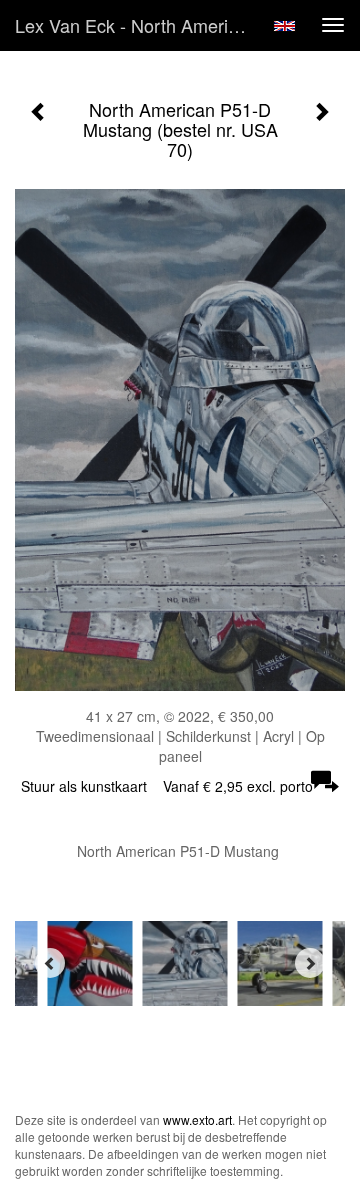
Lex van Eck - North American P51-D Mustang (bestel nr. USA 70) (138, 25)
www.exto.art (197, 1119)
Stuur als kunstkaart (167, 786)
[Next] (310, 963)
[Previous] (50, 963)
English (284, 26)
